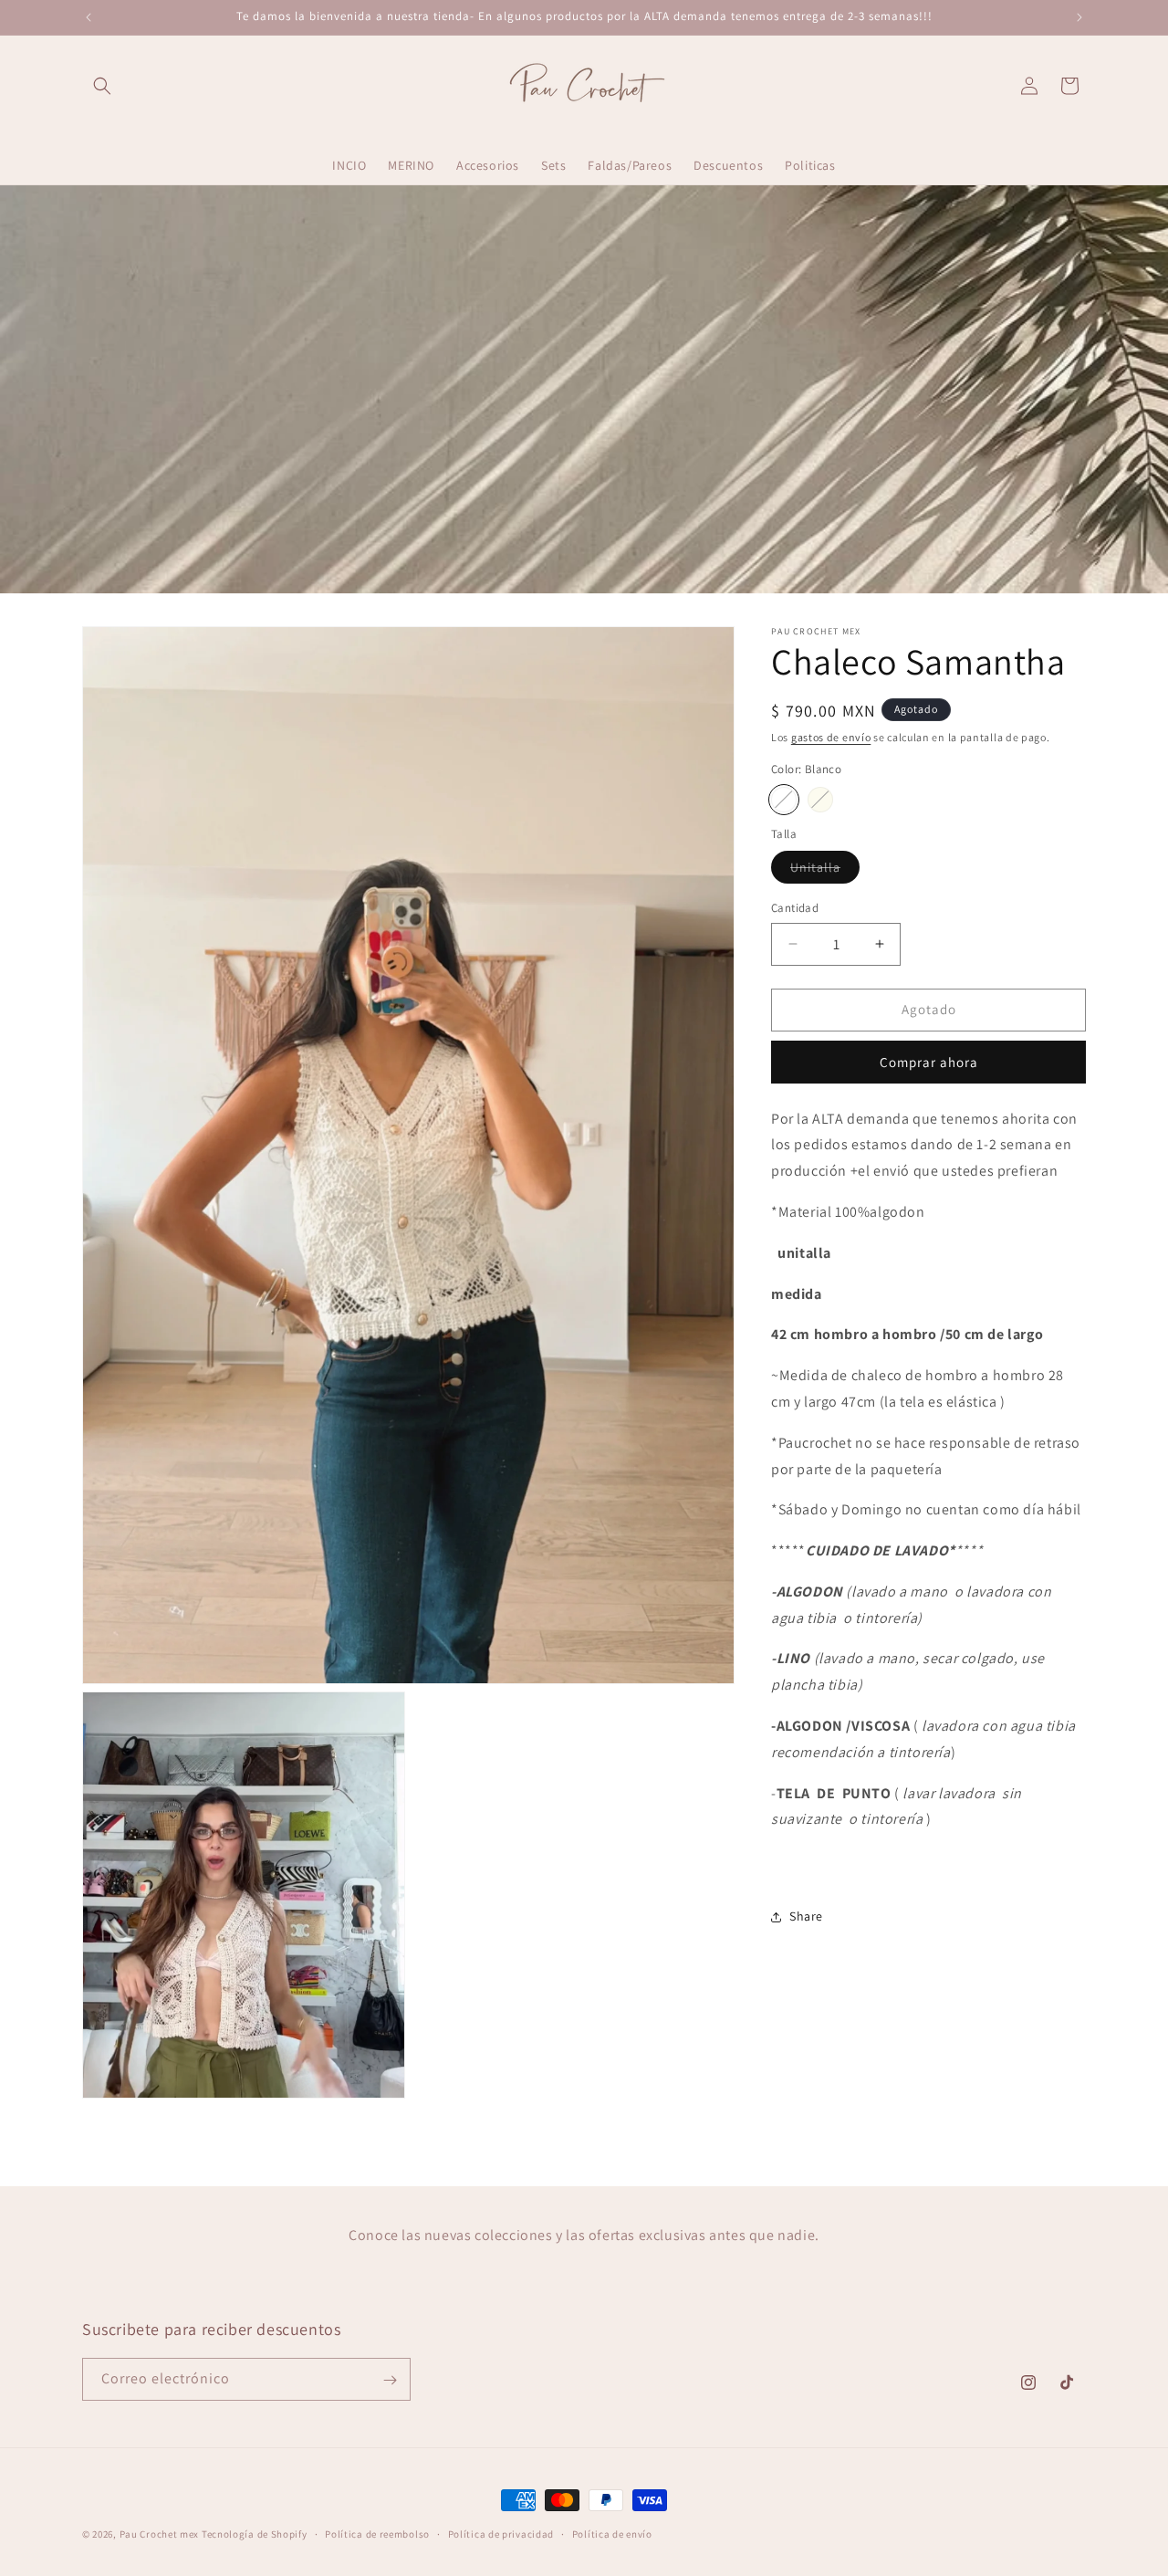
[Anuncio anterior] (89, 17)
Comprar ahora (929, 1062)
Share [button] (806, 1917)
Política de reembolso (377, 2533)
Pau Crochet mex (160, 2534)
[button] (102, 86)
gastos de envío (831, 737)
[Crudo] (820, 800)
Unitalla (825, 871)
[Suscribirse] (390, 2380)
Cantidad (795, 908)
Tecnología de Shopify (255, 2534)
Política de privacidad (501, 2533)
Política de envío (612, 2533)
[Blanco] (784, 800)
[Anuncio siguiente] (1079, 17)
